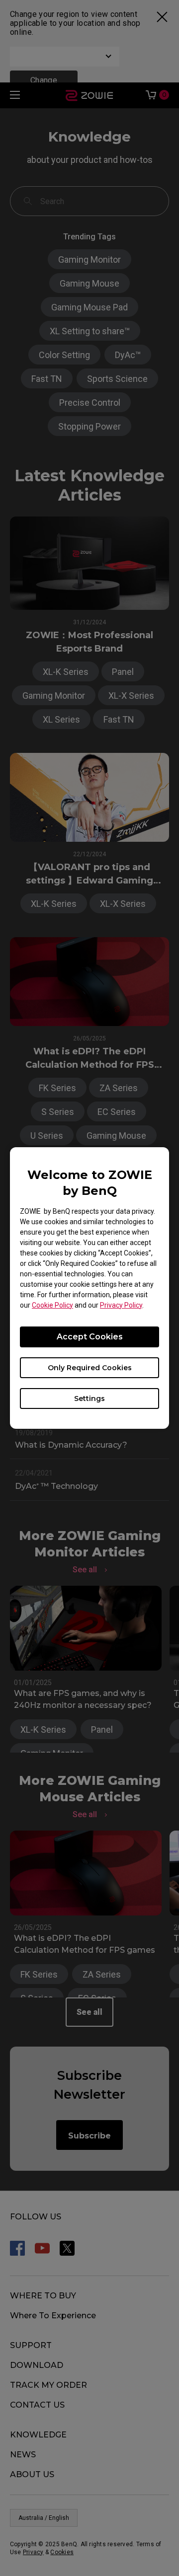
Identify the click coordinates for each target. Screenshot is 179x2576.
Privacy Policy (121, 1305)
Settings (89, 1398)
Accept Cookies (90, 1337)
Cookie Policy (52, 1305)
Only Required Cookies (90, 1368)
